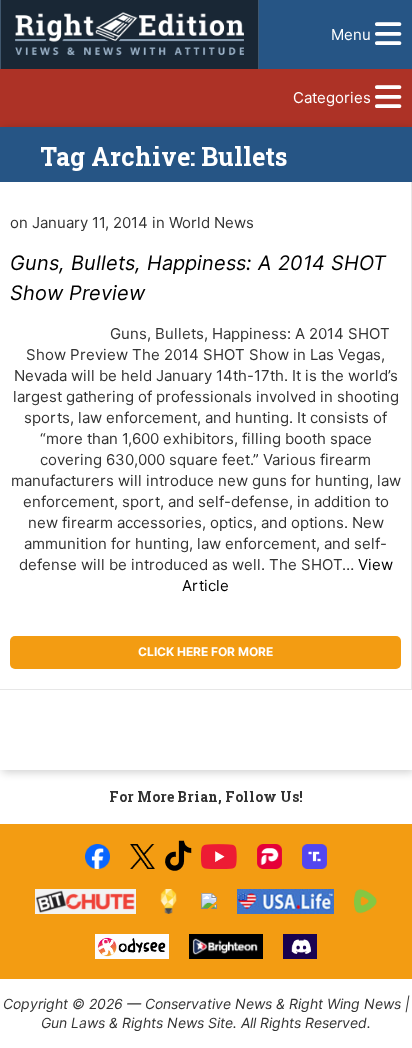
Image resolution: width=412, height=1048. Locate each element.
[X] (142, 856)
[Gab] (209, 901)
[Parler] (269, 856)
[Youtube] (219, 856)
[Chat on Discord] (300, 946)
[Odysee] (131, 946)
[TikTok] (178, 856)
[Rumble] (365, 901)
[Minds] (168, 901)
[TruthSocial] (314, 856)
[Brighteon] (226, 946)
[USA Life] (285, 901)
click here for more (205, 651)
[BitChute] (85, 901)
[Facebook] (97, 856)
